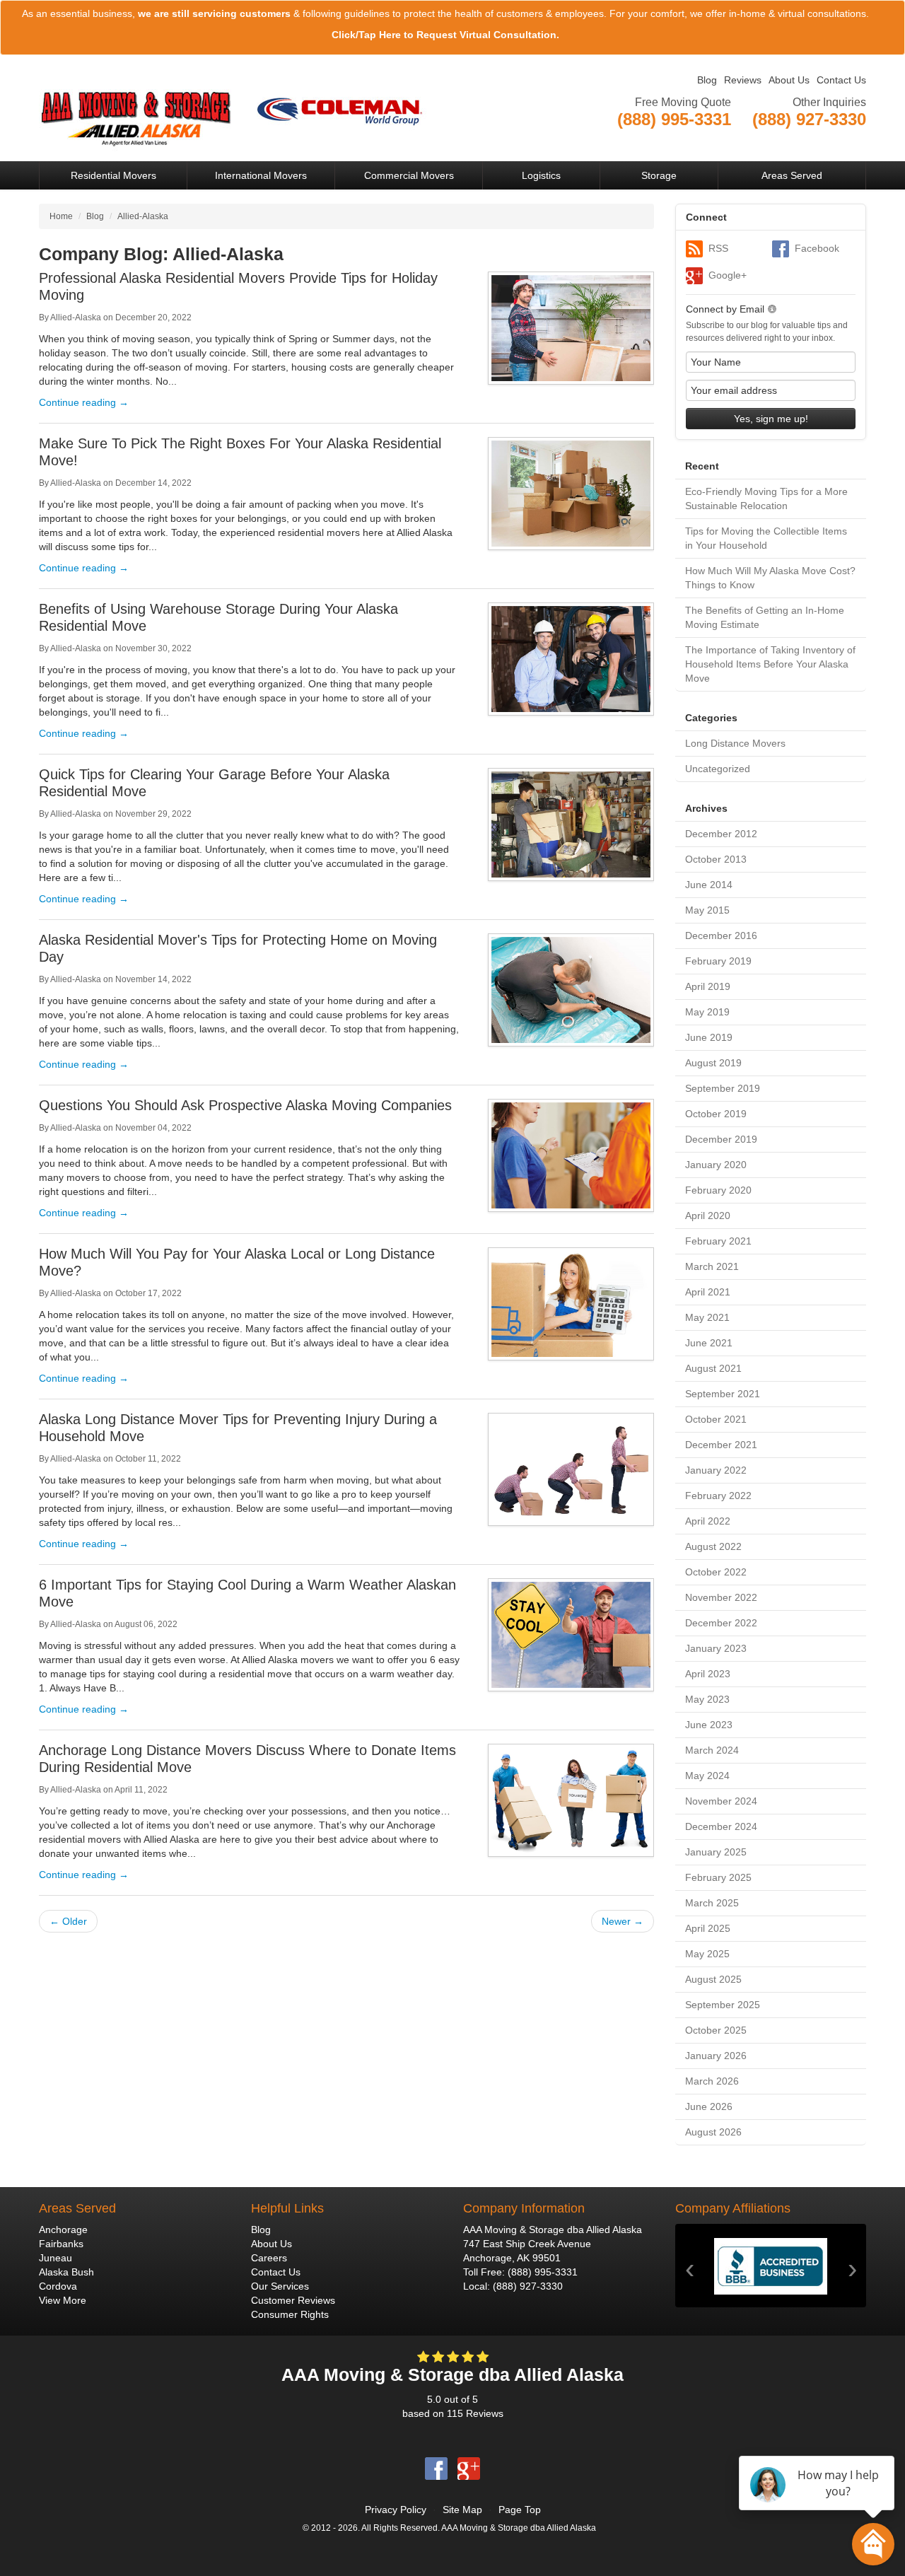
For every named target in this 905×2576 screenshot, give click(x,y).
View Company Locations (810, 136)
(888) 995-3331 (543, 2272)
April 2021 (708, 1292)
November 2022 (721, 1597)
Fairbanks (61, 2244)
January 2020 (716, 1165)
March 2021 (712, 1266)
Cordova (58, 2286)
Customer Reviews (293, 2300)
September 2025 (723, 2005)
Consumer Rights (290, 2314)
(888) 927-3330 (528, 2286)
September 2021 (723, 1394)
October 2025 (716, 2030)
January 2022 (716, 1470)
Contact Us (841, 80)
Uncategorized (718, 769)
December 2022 (721, 1623)
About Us (789, 80)
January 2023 (716, 1648)
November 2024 (721, 1801)
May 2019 (707, 1012)
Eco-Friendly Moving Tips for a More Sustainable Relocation (766, 499)
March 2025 (712, 1903)
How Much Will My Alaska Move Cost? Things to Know (770, 578)
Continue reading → (84, 402)
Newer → (623, 1921)
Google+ (728, 275)
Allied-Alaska (76, 317)
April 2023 (708, 1674)
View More (63, 2300)
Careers (269, 2258)
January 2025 (716, 1852)
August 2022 (713, 1546)
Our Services (280, 2286)
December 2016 (721, 936)
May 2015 (707, 910)
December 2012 (721, 834)
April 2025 (708, 1928)
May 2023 (707, 1699)
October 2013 (716, 859)
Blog (707, 80)
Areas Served (792, 175)
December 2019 (721, 1139)
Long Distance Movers (735, 743)
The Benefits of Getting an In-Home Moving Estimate (765, 617)
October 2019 (716, 1114)
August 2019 (713, 1063)
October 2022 (716, 1572)
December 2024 (721, 1826)
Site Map (462, 2510)
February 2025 (718, 1877)
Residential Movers (113, 175)
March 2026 (712, 2081)
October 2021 (716, 1419)
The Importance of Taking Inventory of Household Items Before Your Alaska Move (770, 664)
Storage (659, 175)
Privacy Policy (396, 2510)
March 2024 (712, 1750)
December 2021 (721, 1445)
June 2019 (709, 1037)
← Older (68, 1921)
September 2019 (723, 1088)
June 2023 (709, 1725)
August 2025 (713, 1979)
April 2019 (708, 986)
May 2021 (707, 1317)
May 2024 (707, 1776)
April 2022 (708, 1521)
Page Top (520, 2510)
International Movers (261, 175)
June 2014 (709, 885)
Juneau (56, 2258)
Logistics (541, 175)
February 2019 (718, 961)
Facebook (817, 248)
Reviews (743, 80)
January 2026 (716, 2056)
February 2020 (718, 1190)
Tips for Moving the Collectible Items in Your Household (766, 538)
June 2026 (709, 2106)
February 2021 (718, 1241)
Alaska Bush (66, 2272)
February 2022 (718, 1496)
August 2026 (713, 2132)
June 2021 (709, 1343)
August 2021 (713, 1368)
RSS (718, 248)
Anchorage (63, 2230)
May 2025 (707, 1954)
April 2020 (708, 1216)
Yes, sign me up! (771, 419)
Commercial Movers (409, 175)
